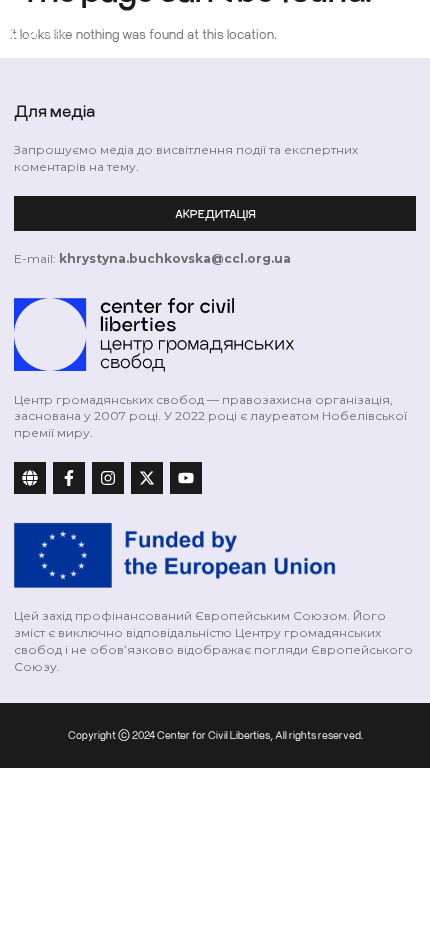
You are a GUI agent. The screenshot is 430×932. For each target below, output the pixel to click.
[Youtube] (186, 478)
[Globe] (30, 478)
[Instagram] (108, 478)
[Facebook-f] (69, 478)
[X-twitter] (147, 478)
